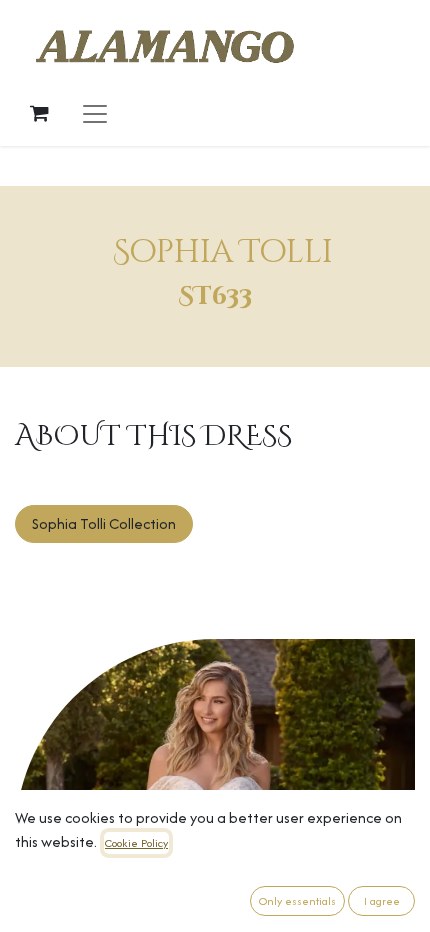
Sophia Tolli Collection (104, 523)
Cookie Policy (136, 843)
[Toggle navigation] (95, 113)
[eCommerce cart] (39, 113)
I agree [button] (382, 901)
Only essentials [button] (297, 901)
